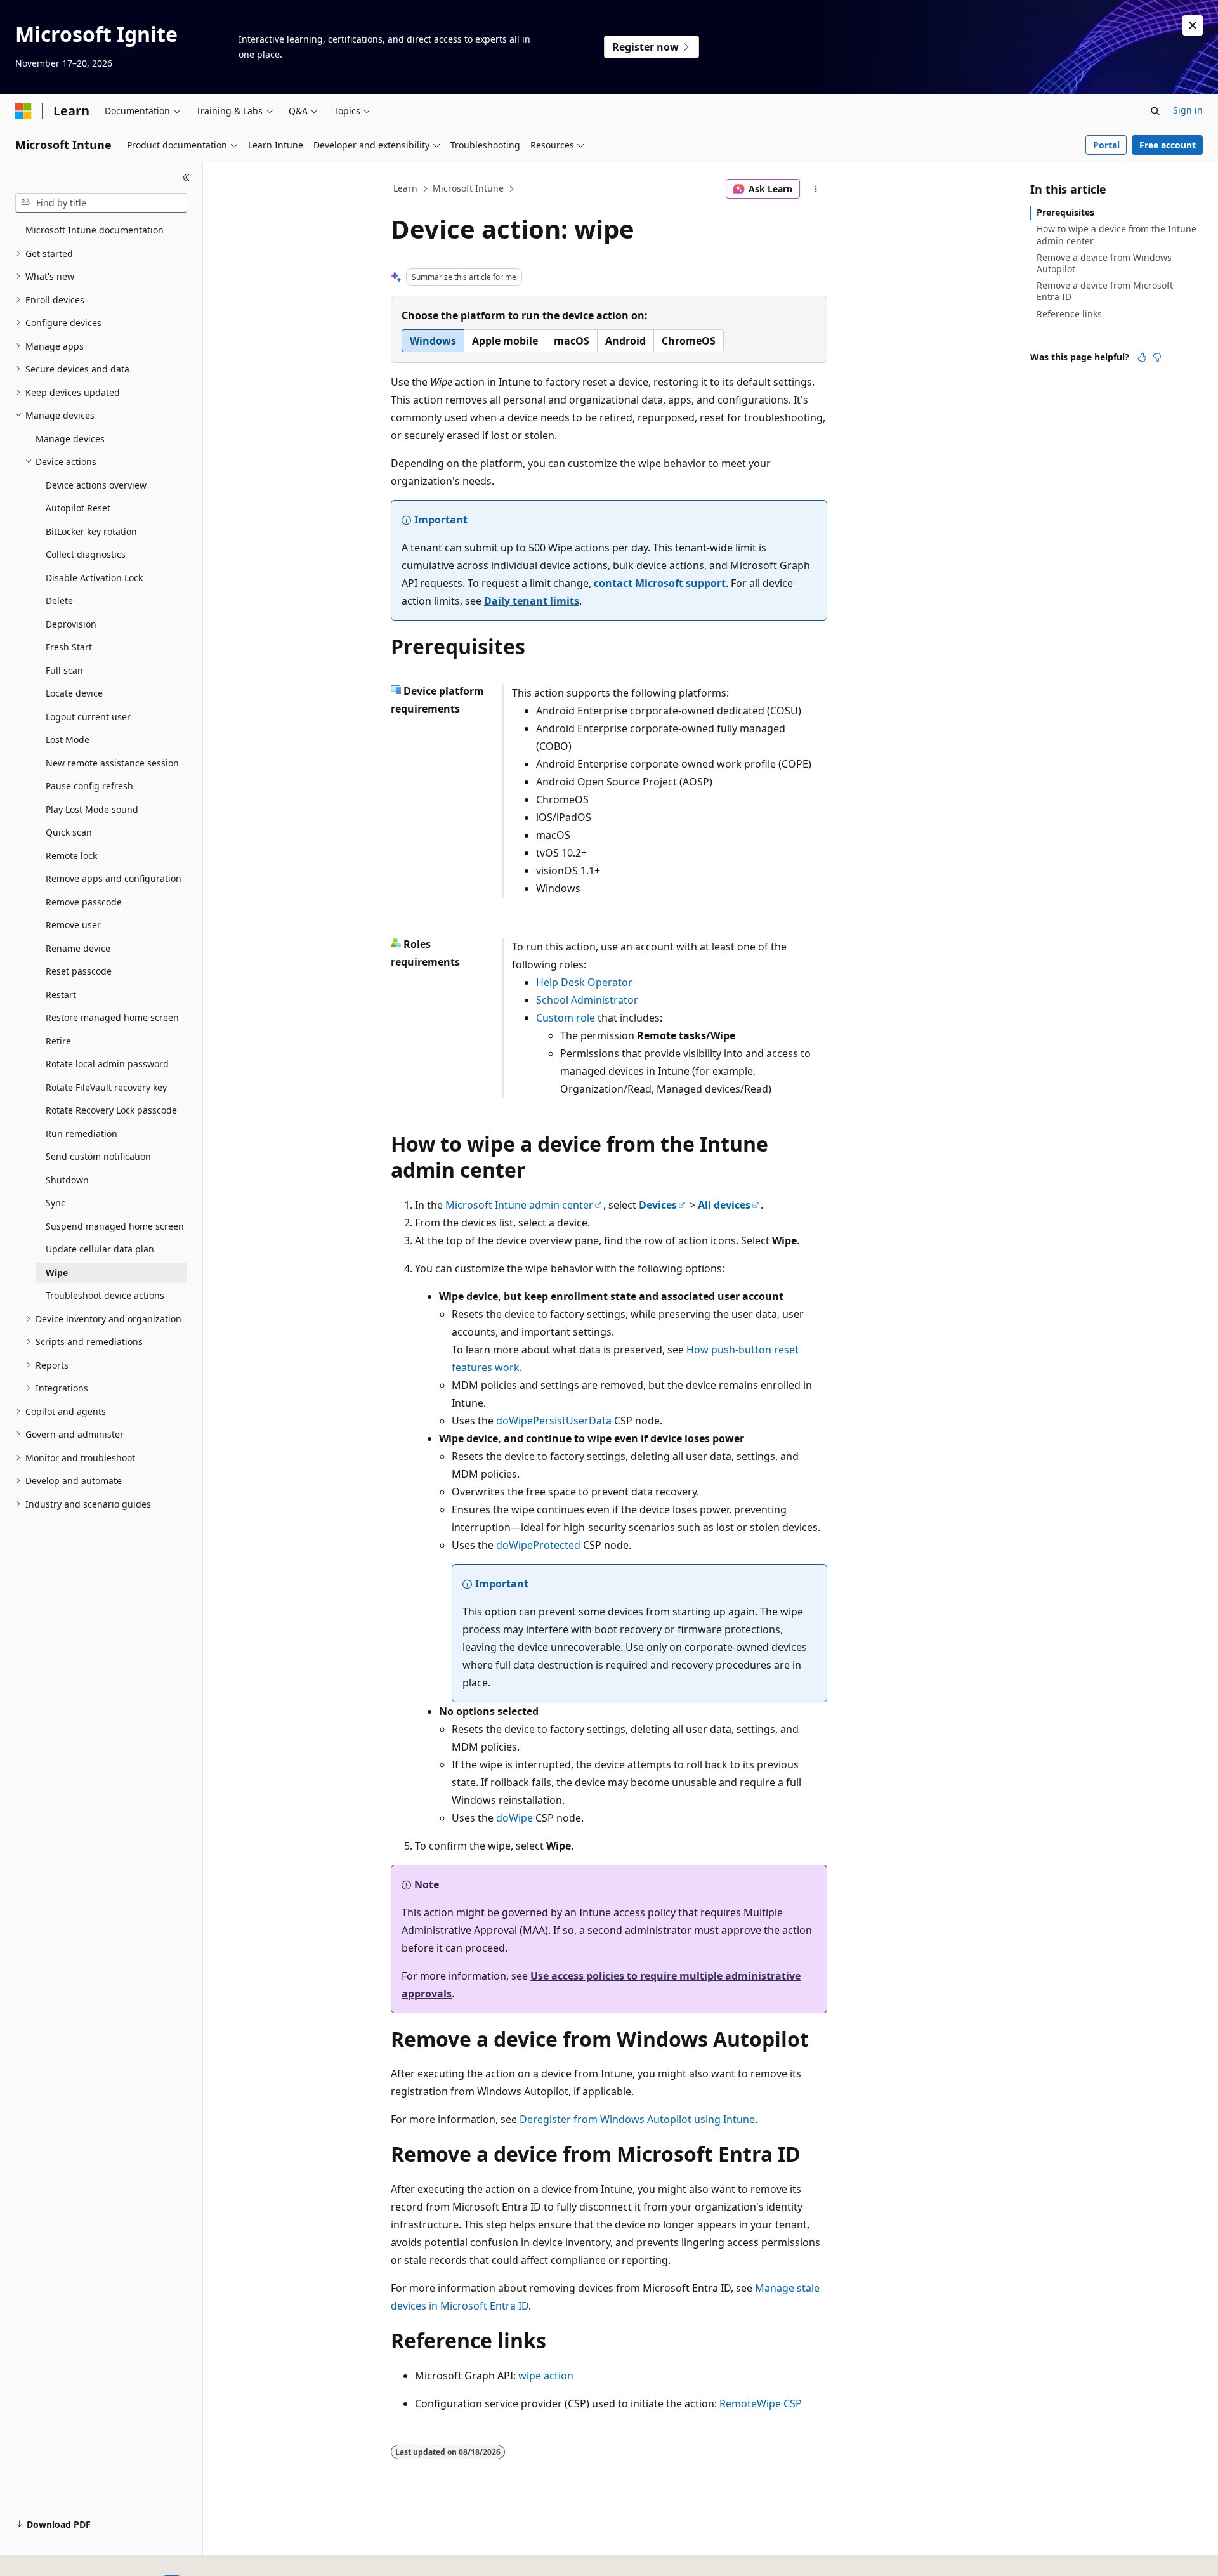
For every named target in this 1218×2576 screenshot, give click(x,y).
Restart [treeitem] (61, 995)
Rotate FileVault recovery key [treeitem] (106, 1087)
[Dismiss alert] (1193, 25)
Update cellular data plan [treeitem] (100, 1249)
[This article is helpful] (1142, 357)
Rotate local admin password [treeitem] (107, 1064)
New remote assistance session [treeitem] (112, 763)
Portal (1106, 145)
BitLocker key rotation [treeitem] (91, 531)
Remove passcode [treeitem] (84, 902)
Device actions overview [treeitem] (96, 485)
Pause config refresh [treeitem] (89, 786)
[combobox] (101, 203)
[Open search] (1155, 111)
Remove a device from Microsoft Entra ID (1105, 291)
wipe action (546, 2376)
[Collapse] (186, 178)
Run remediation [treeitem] (82, 1134)
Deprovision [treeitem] (71, 624)
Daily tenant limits (532, 601)
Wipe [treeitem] (57, 1272)
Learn (405, 188)
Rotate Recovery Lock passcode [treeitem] (111, 1110)
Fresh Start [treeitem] (69, 647)
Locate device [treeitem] (74, 693)
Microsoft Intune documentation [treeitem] (95, 230)
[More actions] (816, 189)
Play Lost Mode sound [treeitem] (92, 809)
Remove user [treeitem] (73, 925)
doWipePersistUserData (554, 1421)
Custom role (566, 1018)
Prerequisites (1065, 212)
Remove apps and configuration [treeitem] (114, 878)
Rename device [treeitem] (78, 948)
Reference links (1069, 314)
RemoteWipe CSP (761, 2403)
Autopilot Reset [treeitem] (78, 508)
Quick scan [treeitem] (69, 832)
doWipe (514, 1818)
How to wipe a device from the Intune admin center (1116, 234)
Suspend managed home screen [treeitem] (115, 1226)
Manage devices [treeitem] (70, 439)
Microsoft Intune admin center (519, 1205)
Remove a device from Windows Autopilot (1104, 263)
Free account (1168, 145)
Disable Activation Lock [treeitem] (94, 578)
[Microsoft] (23, 111)
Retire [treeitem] (58, 1041)
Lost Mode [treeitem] (68, 739)
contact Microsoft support (660, 583)
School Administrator (587, 1000)
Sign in (1188, 110)
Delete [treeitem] (59, 601)
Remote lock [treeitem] (71, 856)
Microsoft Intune (468, 188)
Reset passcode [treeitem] (79, 971)
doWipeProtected (538, 1545)
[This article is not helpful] (1157, 357)
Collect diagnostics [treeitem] (86, 554)
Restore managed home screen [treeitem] (112, 1017)
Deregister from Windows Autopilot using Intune (637, 2119)
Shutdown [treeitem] (67, 1180)
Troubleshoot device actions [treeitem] (105, 1295)
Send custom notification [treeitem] (98, 1156)
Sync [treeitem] (56, 1203)
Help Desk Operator (584, 982)
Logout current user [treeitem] (88, 717)
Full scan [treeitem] (64, 670)
